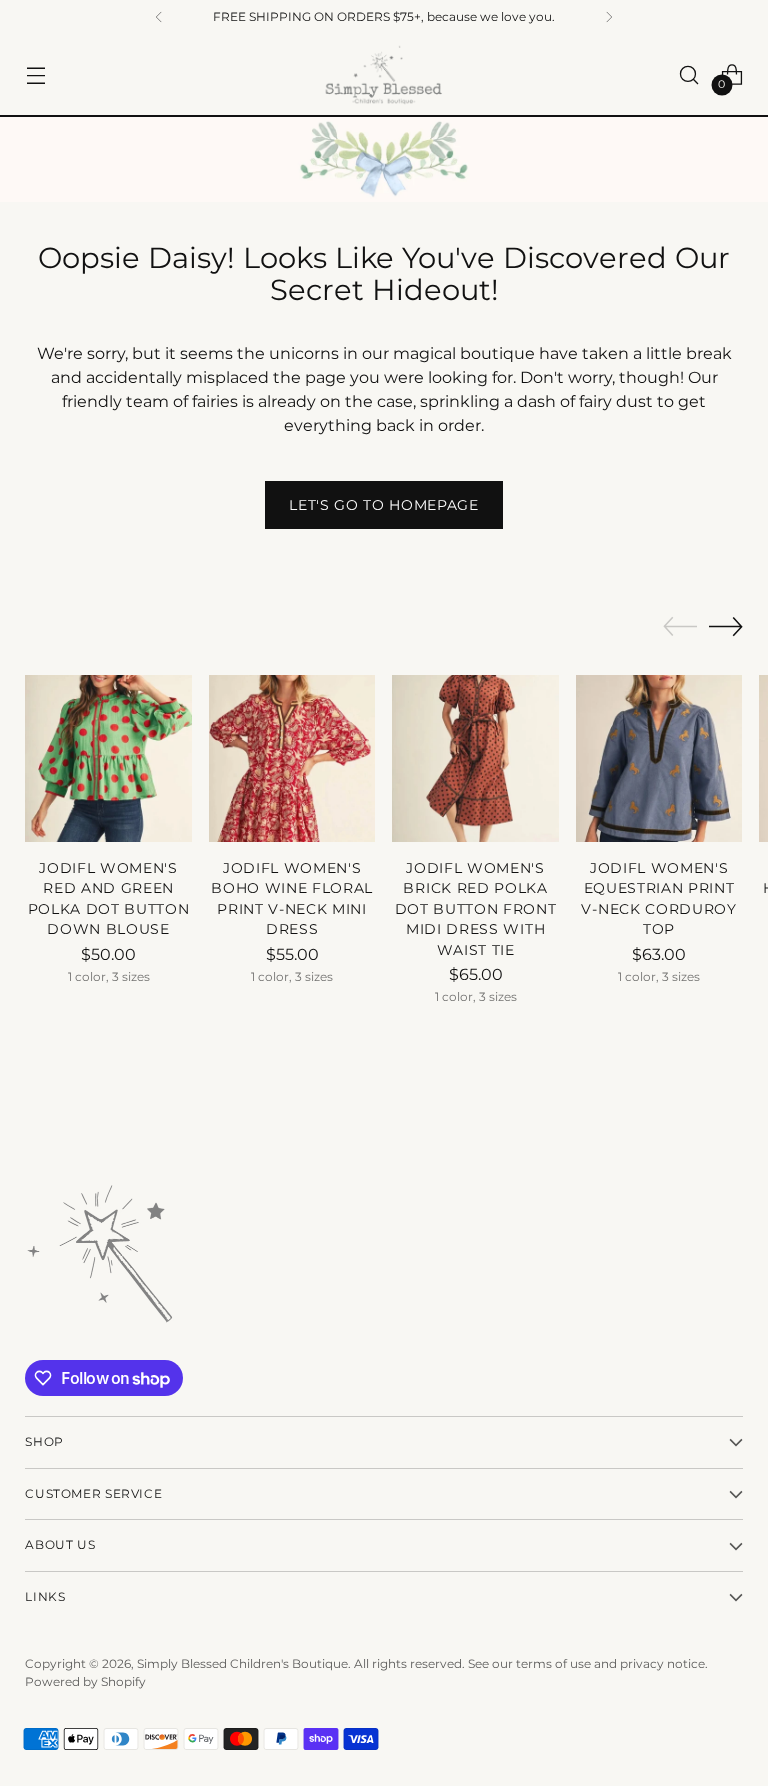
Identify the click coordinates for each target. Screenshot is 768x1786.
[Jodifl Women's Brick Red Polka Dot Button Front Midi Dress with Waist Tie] (475, 758)
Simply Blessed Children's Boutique (242, 1663)
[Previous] (159, 17)
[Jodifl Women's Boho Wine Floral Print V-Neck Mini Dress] (292, 758)
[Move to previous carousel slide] (680, 627)
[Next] (609, 17)
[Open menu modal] (35, 74)
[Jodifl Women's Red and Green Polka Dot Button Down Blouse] (108, 758)
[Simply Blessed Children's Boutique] (384, 74)
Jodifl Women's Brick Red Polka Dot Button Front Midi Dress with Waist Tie (476, 909)
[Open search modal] (689, 74)
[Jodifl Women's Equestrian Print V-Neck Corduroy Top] (659, 758)
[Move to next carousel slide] (726, 626)
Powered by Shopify (85, 1681)
